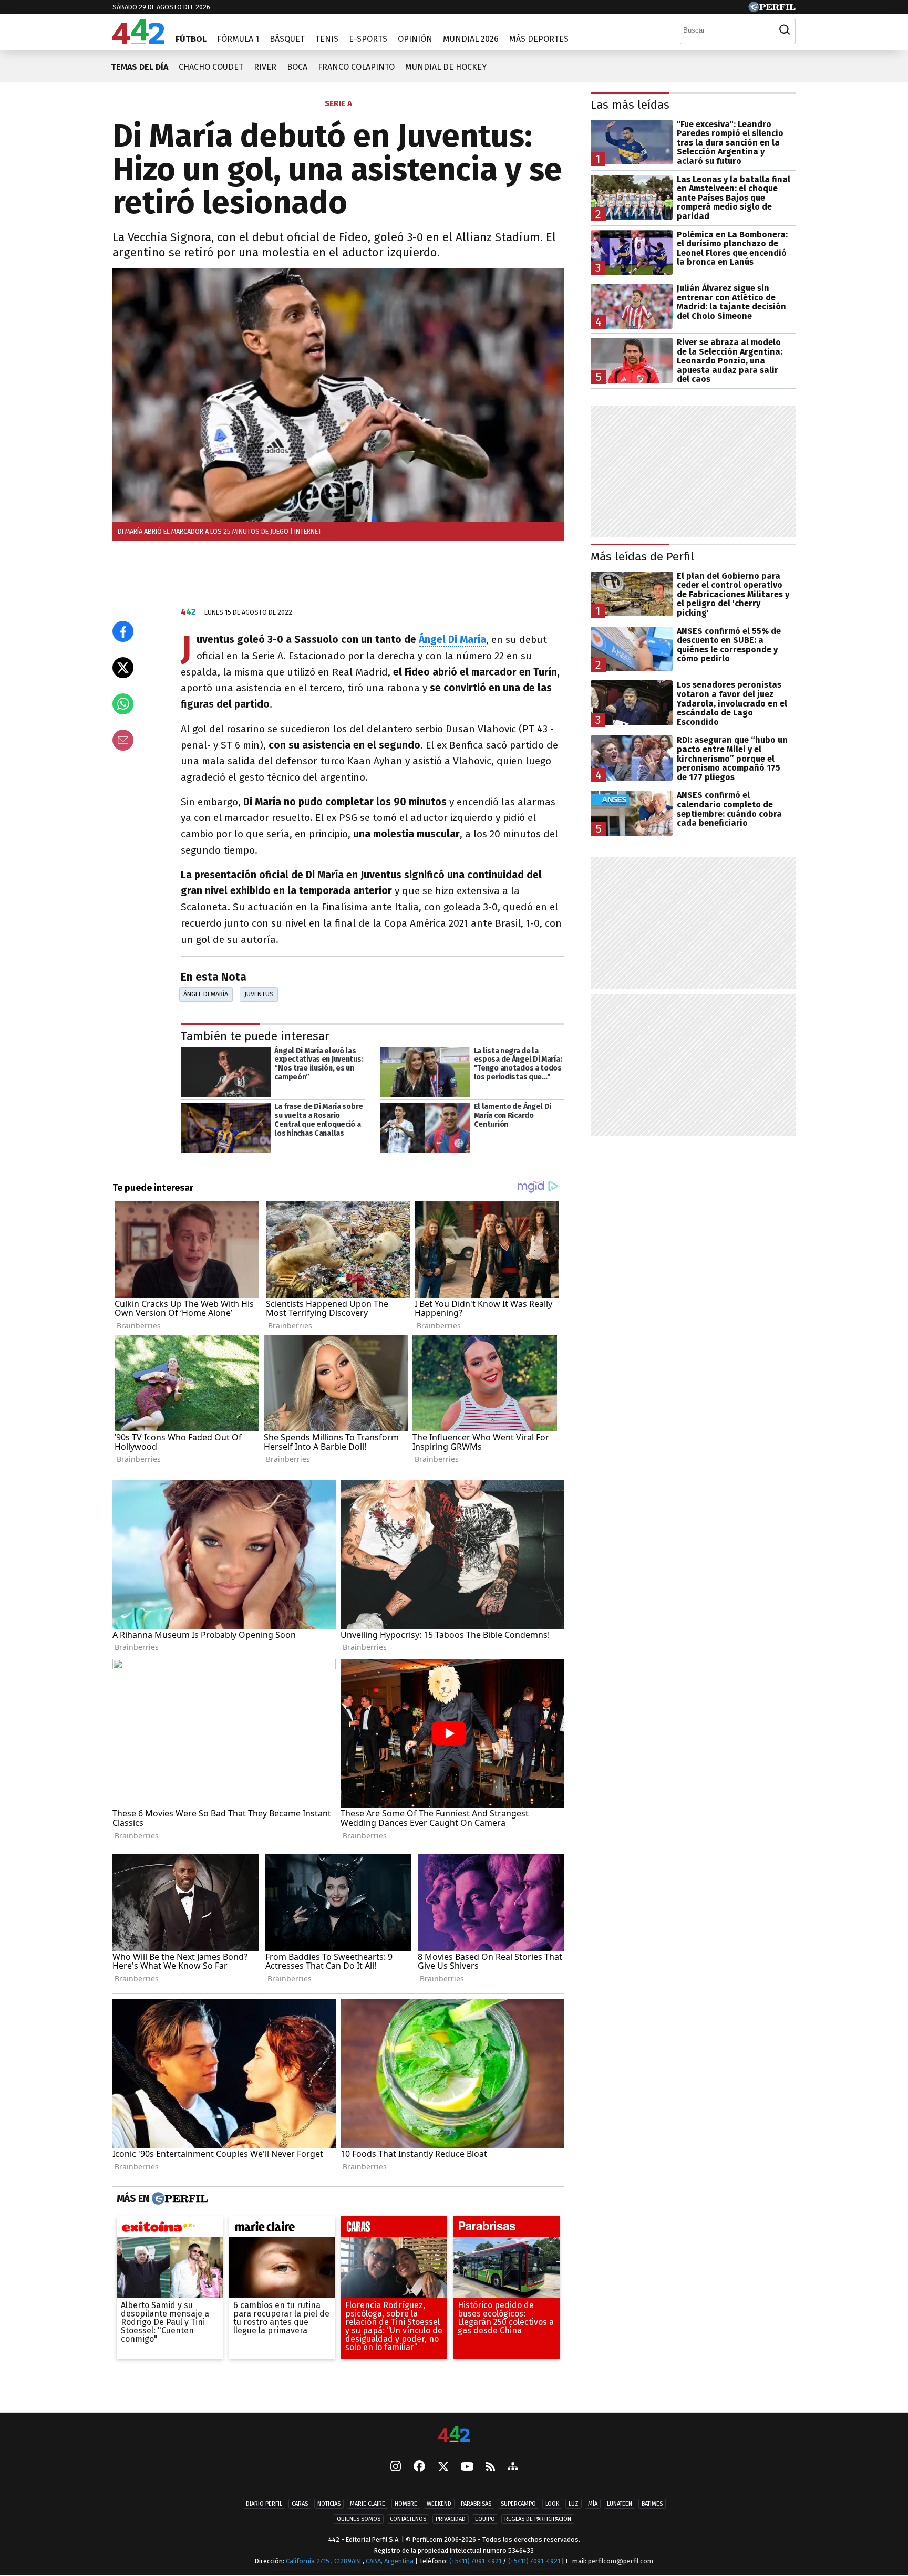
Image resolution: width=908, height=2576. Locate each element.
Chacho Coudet (211, 67)
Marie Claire (368, 2504)
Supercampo (518, 2504)
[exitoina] (170, 2229)
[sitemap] (513, 2468)
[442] (454, 2435)
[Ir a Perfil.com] (772, 9)
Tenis (327, 39)
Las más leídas (630, 105)
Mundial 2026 (471, 39)
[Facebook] (419, 2468)
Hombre (406, 2504)
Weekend (439, 2504)
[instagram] (396, 2468)
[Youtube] (467, 2468)
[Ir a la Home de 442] (138, 41)
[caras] (394, 2229)
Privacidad (451, 2520)
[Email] (123, 740)
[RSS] (491, 2468)
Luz (574, 2504)
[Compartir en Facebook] (123, 631)
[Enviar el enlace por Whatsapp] (123, 704)
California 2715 (308, 2562)
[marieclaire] (282, 2229)
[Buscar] (785, 30)
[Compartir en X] (123, 668)
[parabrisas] (507, 2229)
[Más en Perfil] (178, 2198)
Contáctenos (408, 2520)
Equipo (485, 2520)
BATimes (652, 2504)
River (265, 67)
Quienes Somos (359, 2520)
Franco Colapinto (356, 67)
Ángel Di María (452, 640)
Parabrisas (476, 2504)
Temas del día (140, 67)
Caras (300, 2504)
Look (552, 2504)
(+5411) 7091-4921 (475, 2562)
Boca (297, 67)
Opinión (415, 39)
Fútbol (191, 39)
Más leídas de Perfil (642, 557)
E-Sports (368, 39)
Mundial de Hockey (446, 67)
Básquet (287, 39)
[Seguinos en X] (443, 2468)
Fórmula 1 (238, 39)
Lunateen (620, 2504)
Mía (593, 2504)
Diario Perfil (264, 2504)
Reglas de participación (538, 2520)
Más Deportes (539, 39)
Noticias (329, 2504)
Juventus (259, 994)
